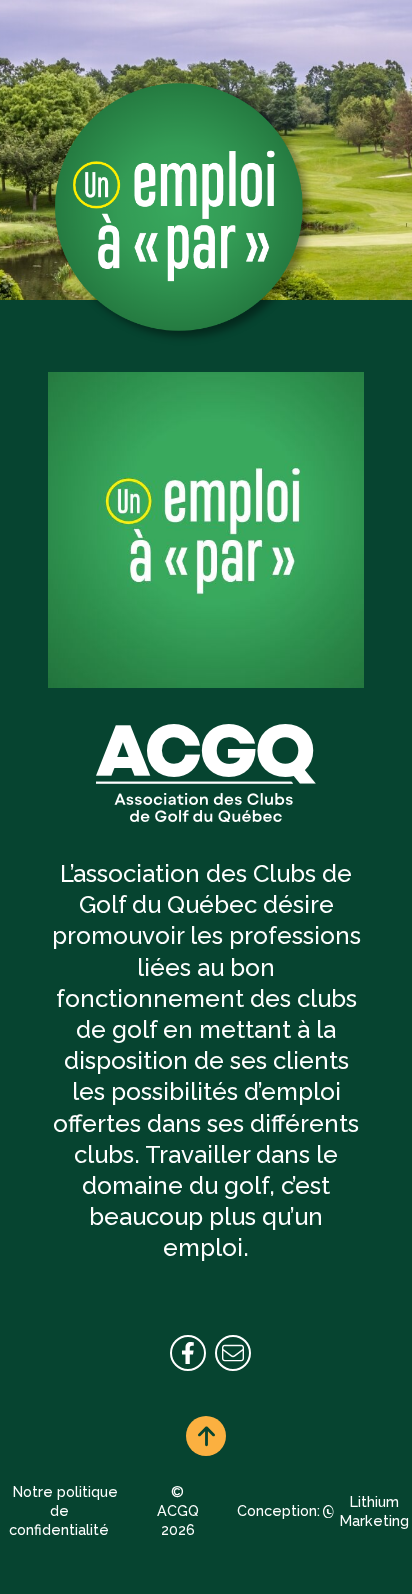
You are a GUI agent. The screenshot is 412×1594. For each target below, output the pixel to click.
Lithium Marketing (374, 1511)
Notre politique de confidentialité (63, 1510)
